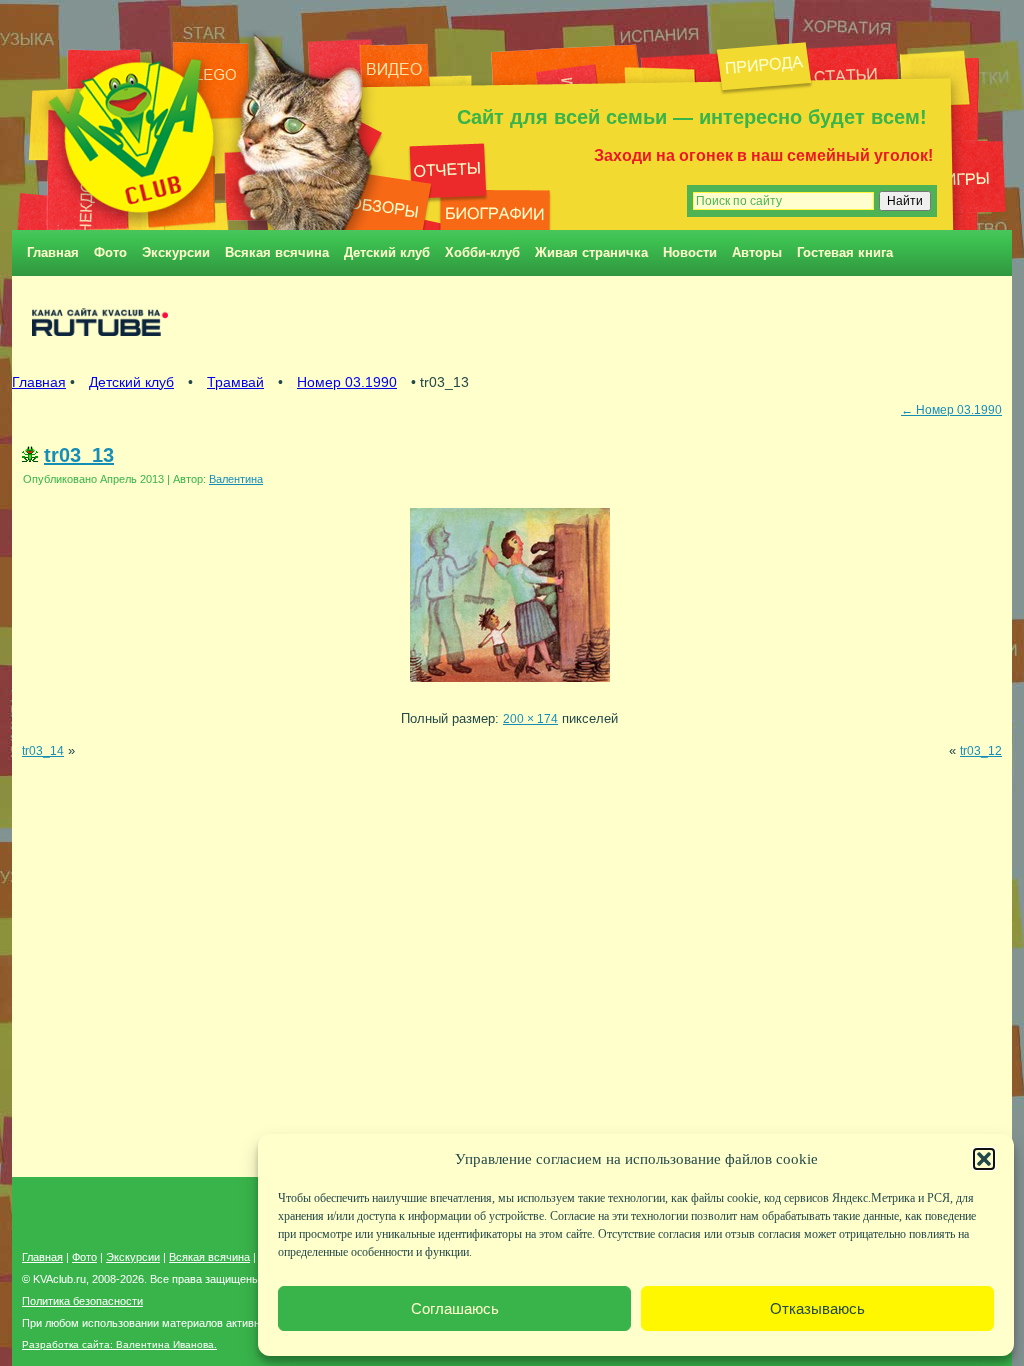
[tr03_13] (510, 687)
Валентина (236, 479)
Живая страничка (591, 252)
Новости (690, 252)
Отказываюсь (817, 1308)
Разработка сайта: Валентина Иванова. (119, 1344)
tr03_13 (79, 455)
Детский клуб (387, 252)
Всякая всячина (277, 252)
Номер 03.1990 (347, 382)
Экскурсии (176, 252)
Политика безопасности (82, 1301)
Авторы (757, 252)
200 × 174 (530, 718)
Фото (110, 252)
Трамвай (235, 382)
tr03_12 (981, 750)
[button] (984, 1159)
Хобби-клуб (482, 252)
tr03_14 (43, 750)
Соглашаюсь (455, 1308)
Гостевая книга (845, 252)
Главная (53, 252)
